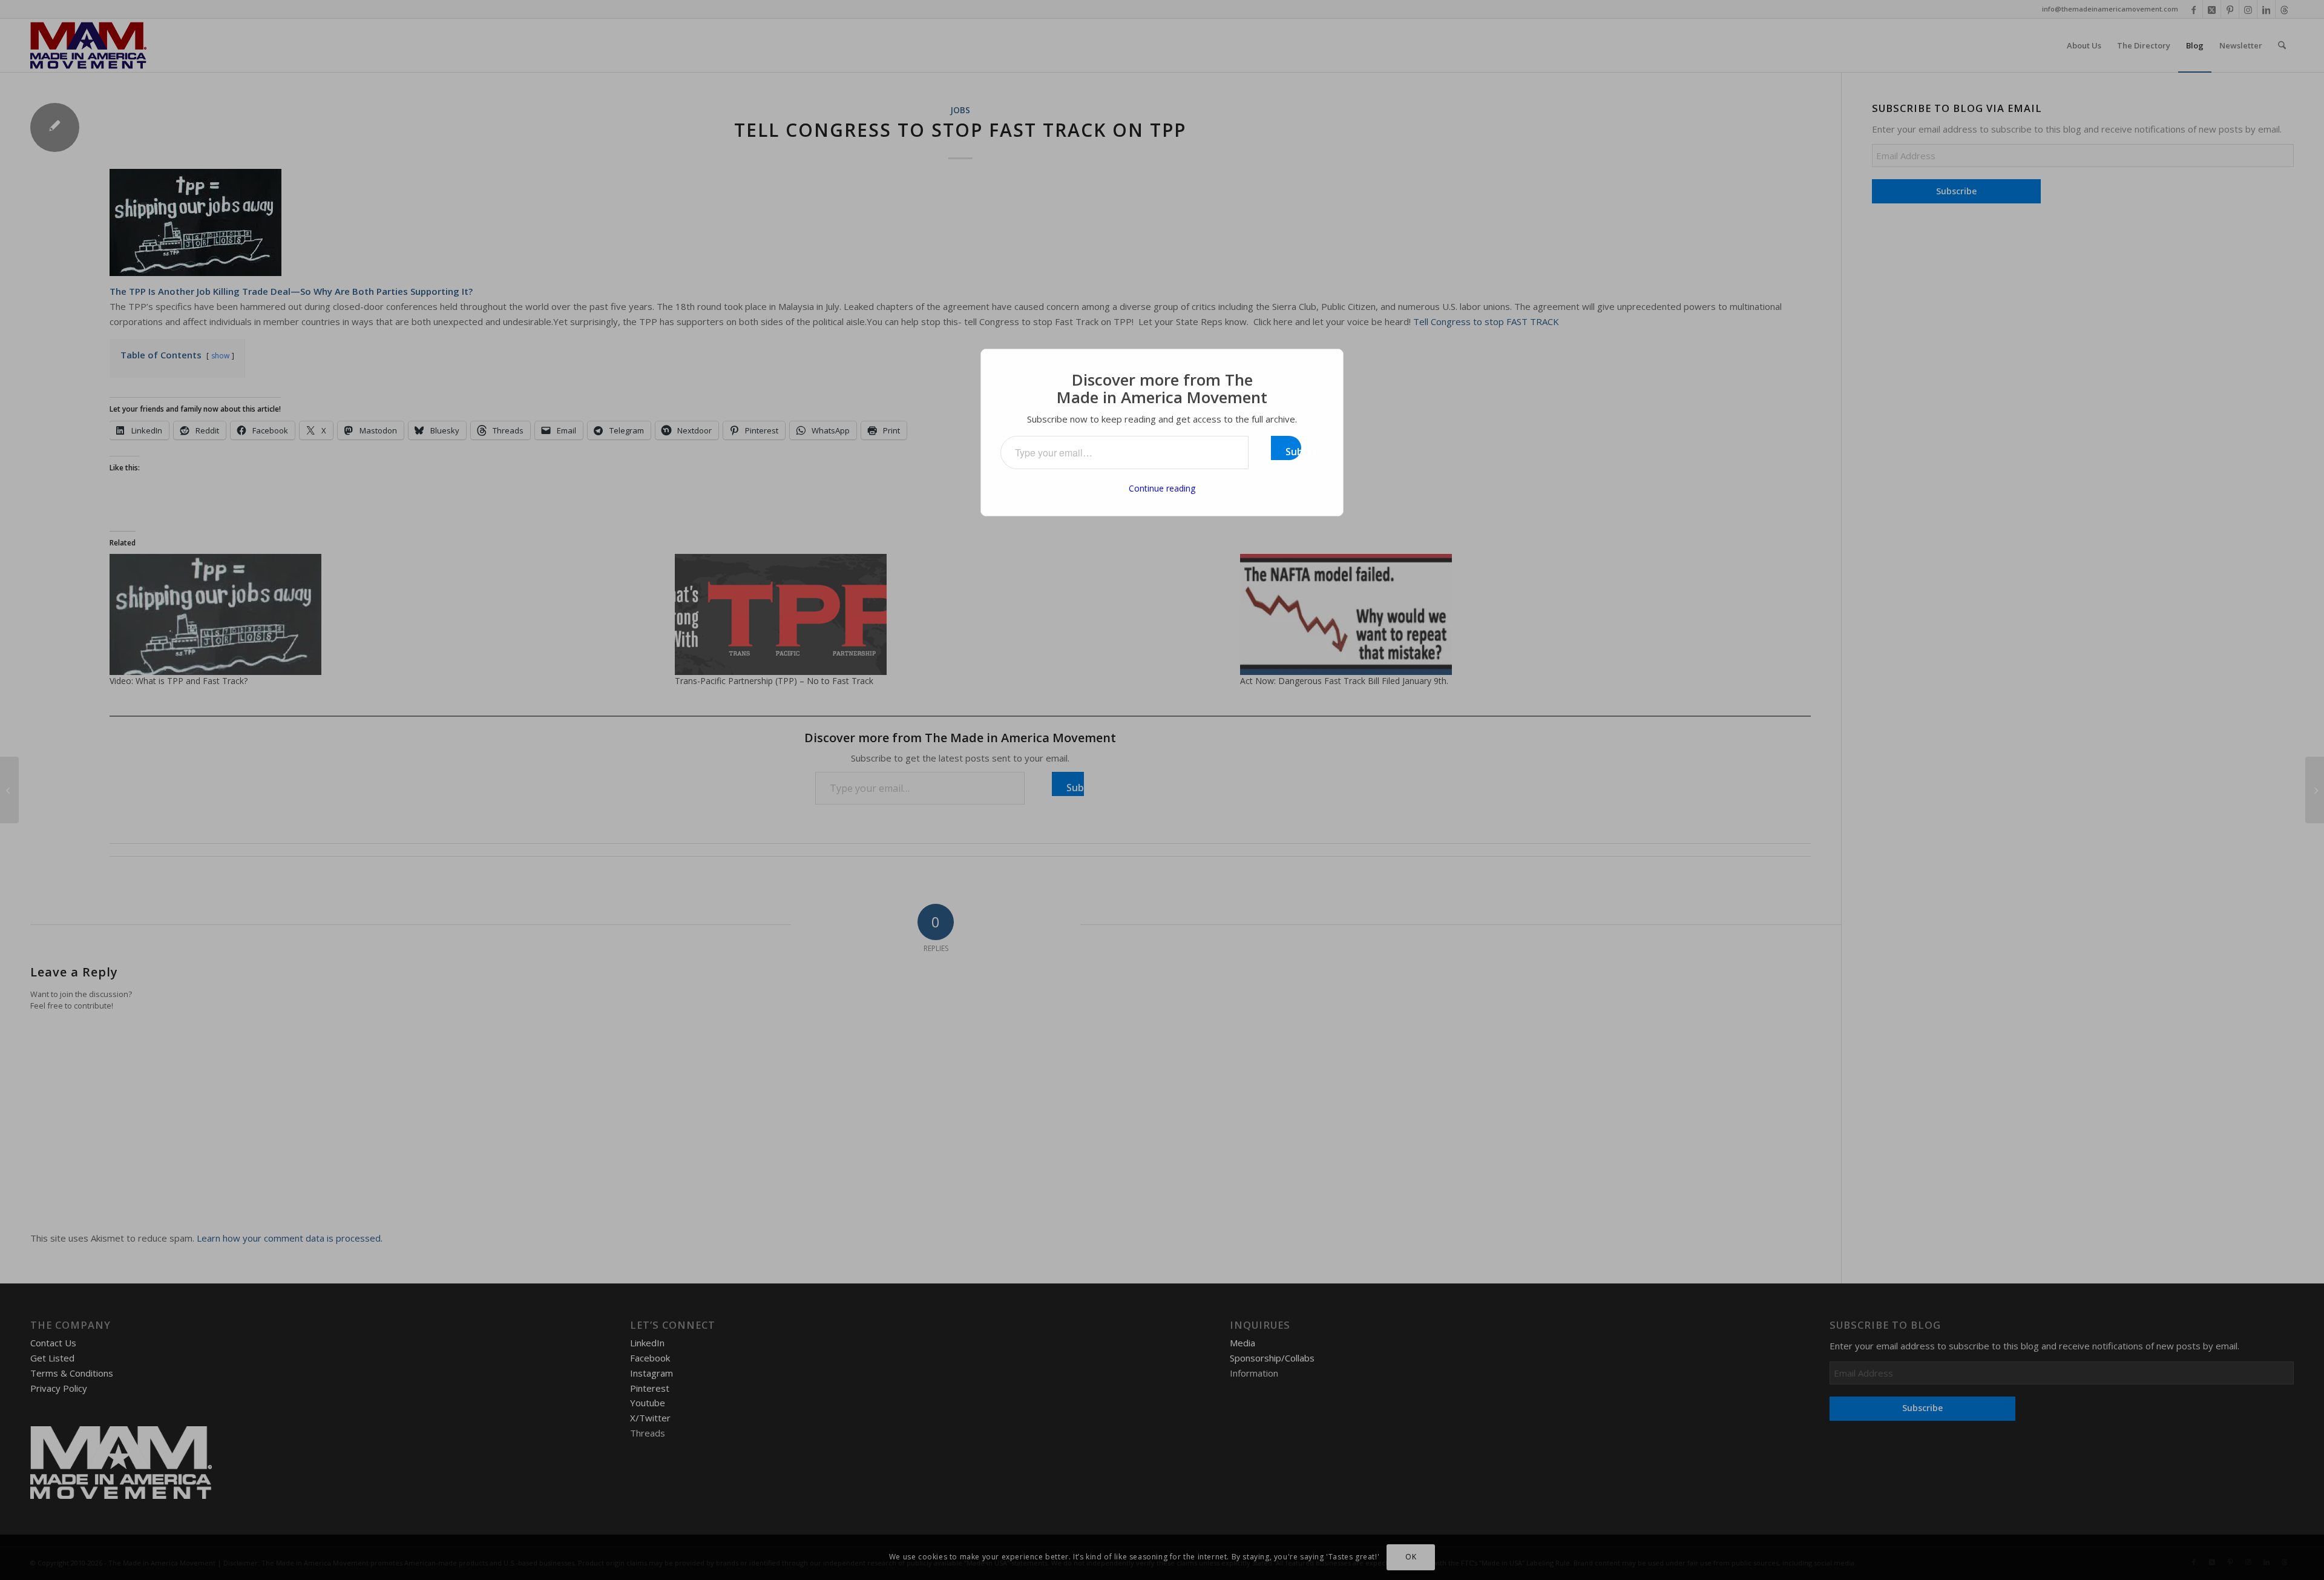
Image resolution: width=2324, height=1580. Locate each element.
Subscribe (1293, 452)
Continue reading (1162, 488)
